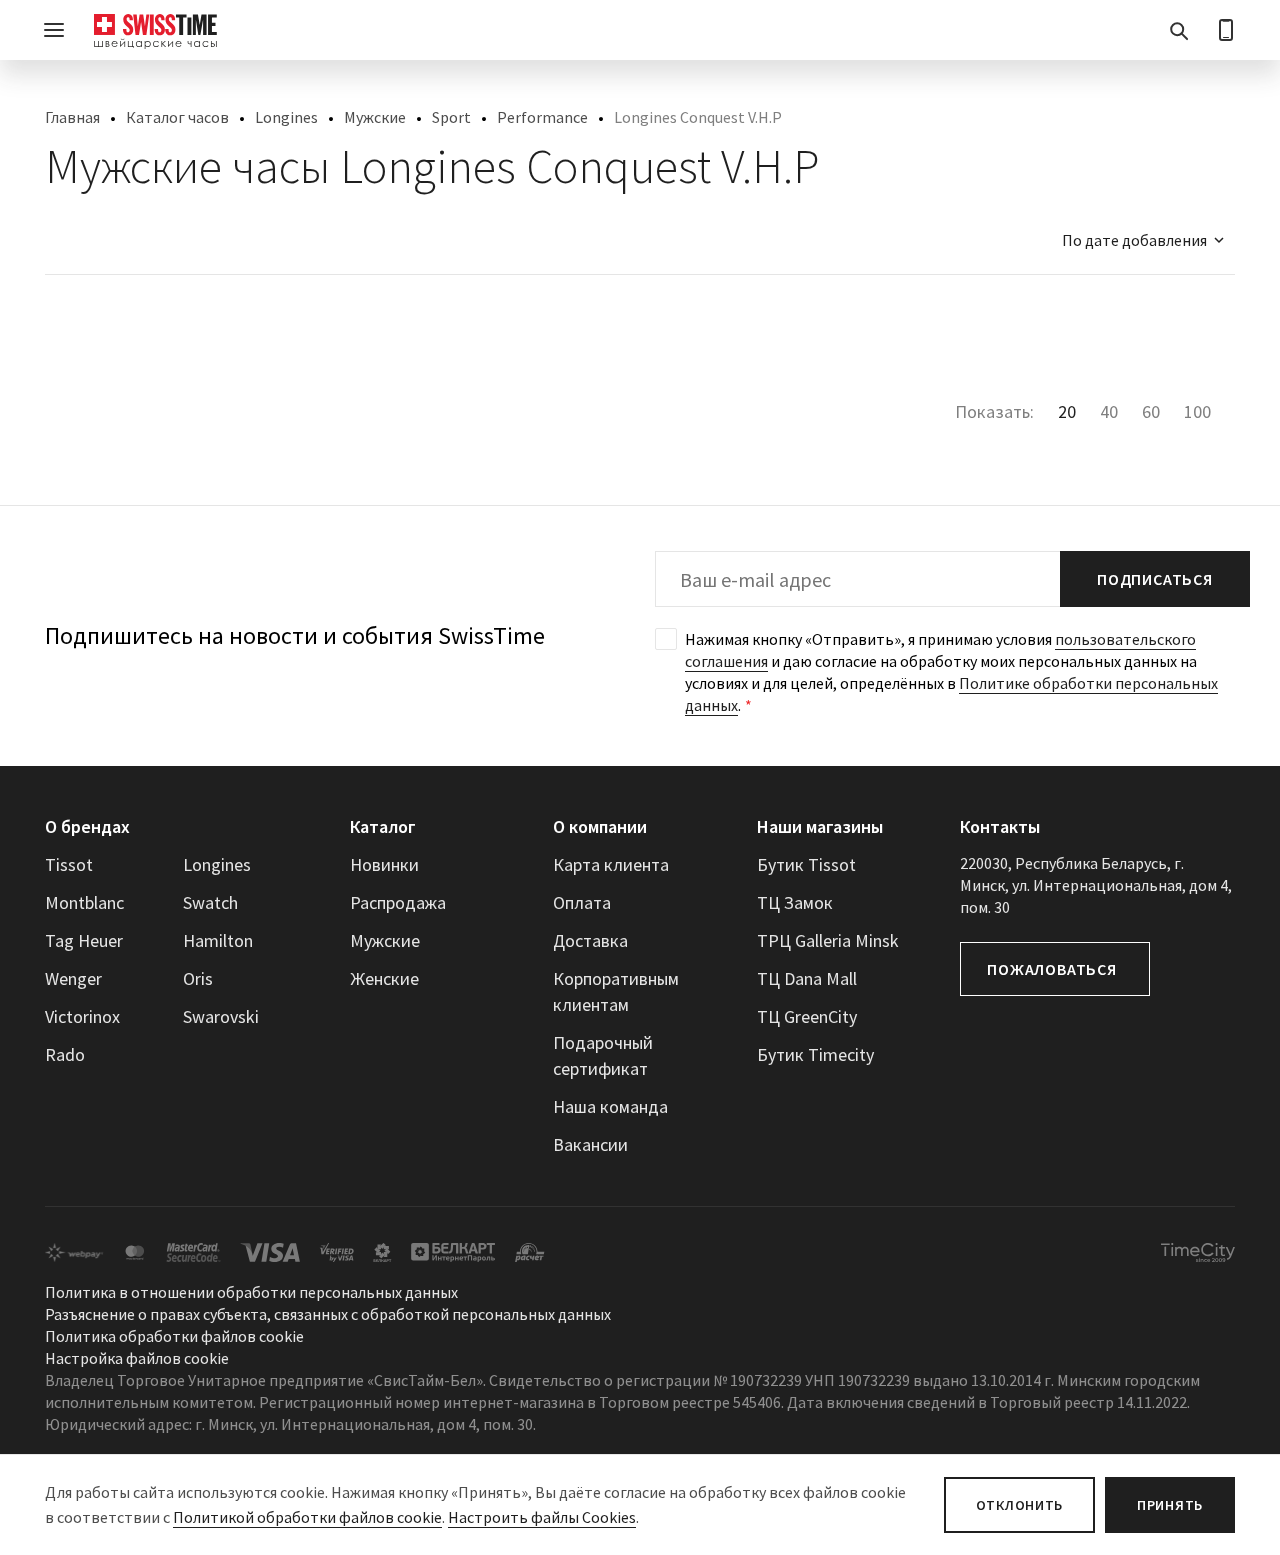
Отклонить (1019, 1505)
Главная (72, 117)
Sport (451, 117)
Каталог (383, 826)
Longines (286, 117)
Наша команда (610, 1106)
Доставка (590, 940)
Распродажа (398, 902)
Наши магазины (820, 826)
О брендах (87, 826)
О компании (600, 826)
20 (1067, 411)
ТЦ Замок (795, 902)
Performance (542, 117)
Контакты (1000, 826)
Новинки (384, 864)
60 (1151, 411)
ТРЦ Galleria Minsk (828, 940)
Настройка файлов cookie (137, 1358)
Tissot (69, 864)
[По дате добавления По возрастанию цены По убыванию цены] (1134, 240)
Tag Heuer (84, 940)
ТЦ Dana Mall (807, 978)
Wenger (73, 978)
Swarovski (221, 1016)
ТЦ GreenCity (807, 1016)
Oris (198, 978)
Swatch (210, 902)
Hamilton (218, 940)
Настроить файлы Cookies (542, 1517)
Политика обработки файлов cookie (174, 1336)
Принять (1170, 1505)
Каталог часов (177, 117)
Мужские (375, 117)
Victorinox (82, 1016)
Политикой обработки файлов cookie (307, 1517)
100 (1197, 411)
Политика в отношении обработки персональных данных (251, 1292)
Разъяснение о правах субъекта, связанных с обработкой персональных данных (328, 1314)
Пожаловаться (1052, 969)
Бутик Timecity (815, 1054)
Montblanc (84, 902)
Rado (65, 1054)
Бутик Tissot (806, 864)
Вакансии (590, 1144)
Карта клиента (611, 864)
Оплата (582, 902)
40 (1109, 411)
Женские (384, 978)
